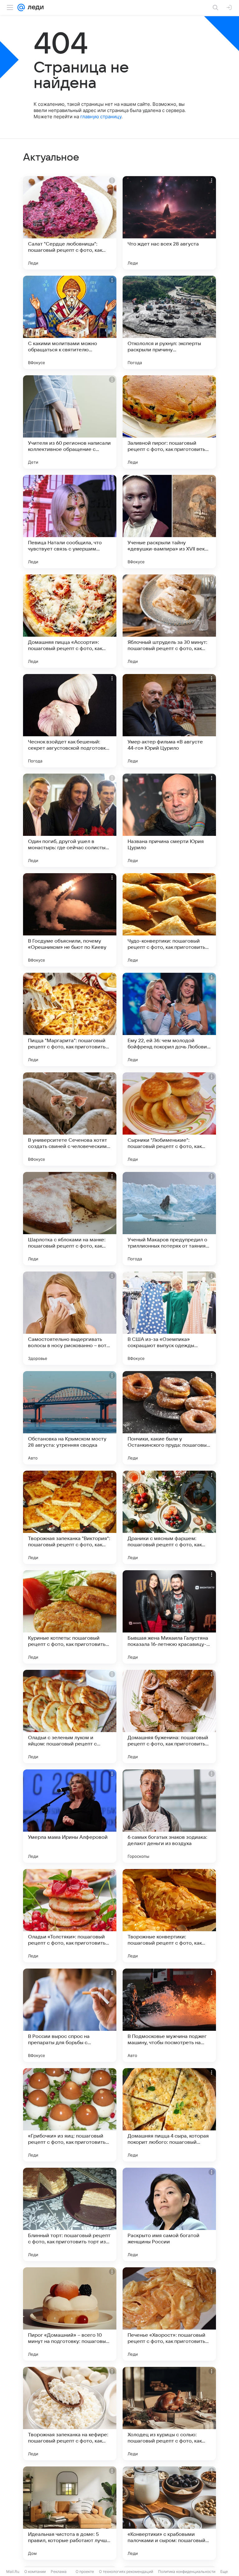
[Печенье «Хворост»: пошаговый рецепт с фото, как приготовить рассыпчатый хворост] (169, 2314)
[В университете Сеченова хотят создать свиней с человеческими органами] (70, 1119)
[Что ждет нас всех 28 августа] (169, 223)
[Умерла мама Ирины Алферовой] (70, 1816)
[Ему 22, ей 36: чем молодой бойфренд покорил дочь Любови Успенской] (169, 1019)
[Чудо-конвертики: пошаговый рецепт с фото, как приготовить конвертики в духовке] (169, 920)
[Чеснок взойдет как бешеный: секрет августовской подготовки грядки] (70, 721)
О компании (35, 2571)
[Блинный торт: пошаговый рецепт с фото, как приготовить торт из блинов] (70, 2214)
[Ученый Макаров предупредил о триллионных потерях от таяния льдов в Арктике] (169, 1219)
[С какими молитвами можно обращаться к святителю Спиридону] (70, 322)
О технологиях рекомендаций (126, 2571)
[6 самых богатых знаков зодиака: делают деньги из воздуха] (169, 1816)
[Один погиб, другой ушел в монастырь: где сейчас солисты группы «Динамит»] (70, 820)
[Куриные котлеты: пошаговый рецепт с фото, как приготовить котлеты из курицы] (70, 1617)
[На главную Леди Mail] (34, 7)
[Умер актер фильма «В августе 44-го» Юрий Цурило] (169, 721)
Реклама (59, 2571)
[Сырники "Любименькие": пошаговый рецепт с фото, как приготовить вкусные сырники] (169, 1119)
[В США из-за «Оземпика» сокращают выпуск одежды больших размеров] (169, 1318)
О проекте (85, 2571)
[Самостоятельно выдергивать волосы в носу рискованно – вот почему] (70, 1318)
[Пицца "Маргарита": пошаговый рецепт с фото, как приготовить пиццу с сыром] (70, 1019)
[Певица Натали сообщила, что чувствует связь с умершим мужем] (70, 522)
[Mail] (21, 7)
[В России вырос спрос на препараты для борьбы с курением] (70, 2015)
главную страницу (101, 117)
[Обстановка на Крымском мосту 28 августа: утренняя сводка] (70, 1418)
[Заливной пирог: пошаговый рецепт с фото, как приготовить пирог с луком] (169, 422)
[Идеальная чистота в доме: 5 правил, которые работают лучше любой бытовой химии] (70, 2513)
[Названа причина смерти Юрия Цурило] (169, 820)
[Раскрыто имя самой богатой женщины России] (169, 2214)
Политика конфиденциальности (187, 2571)
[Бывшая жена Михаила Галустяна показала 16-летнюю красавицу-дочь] (169, 1617)
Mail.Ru (13, 2571)
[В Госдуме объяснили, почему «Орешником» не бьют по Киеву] (70, 920)
